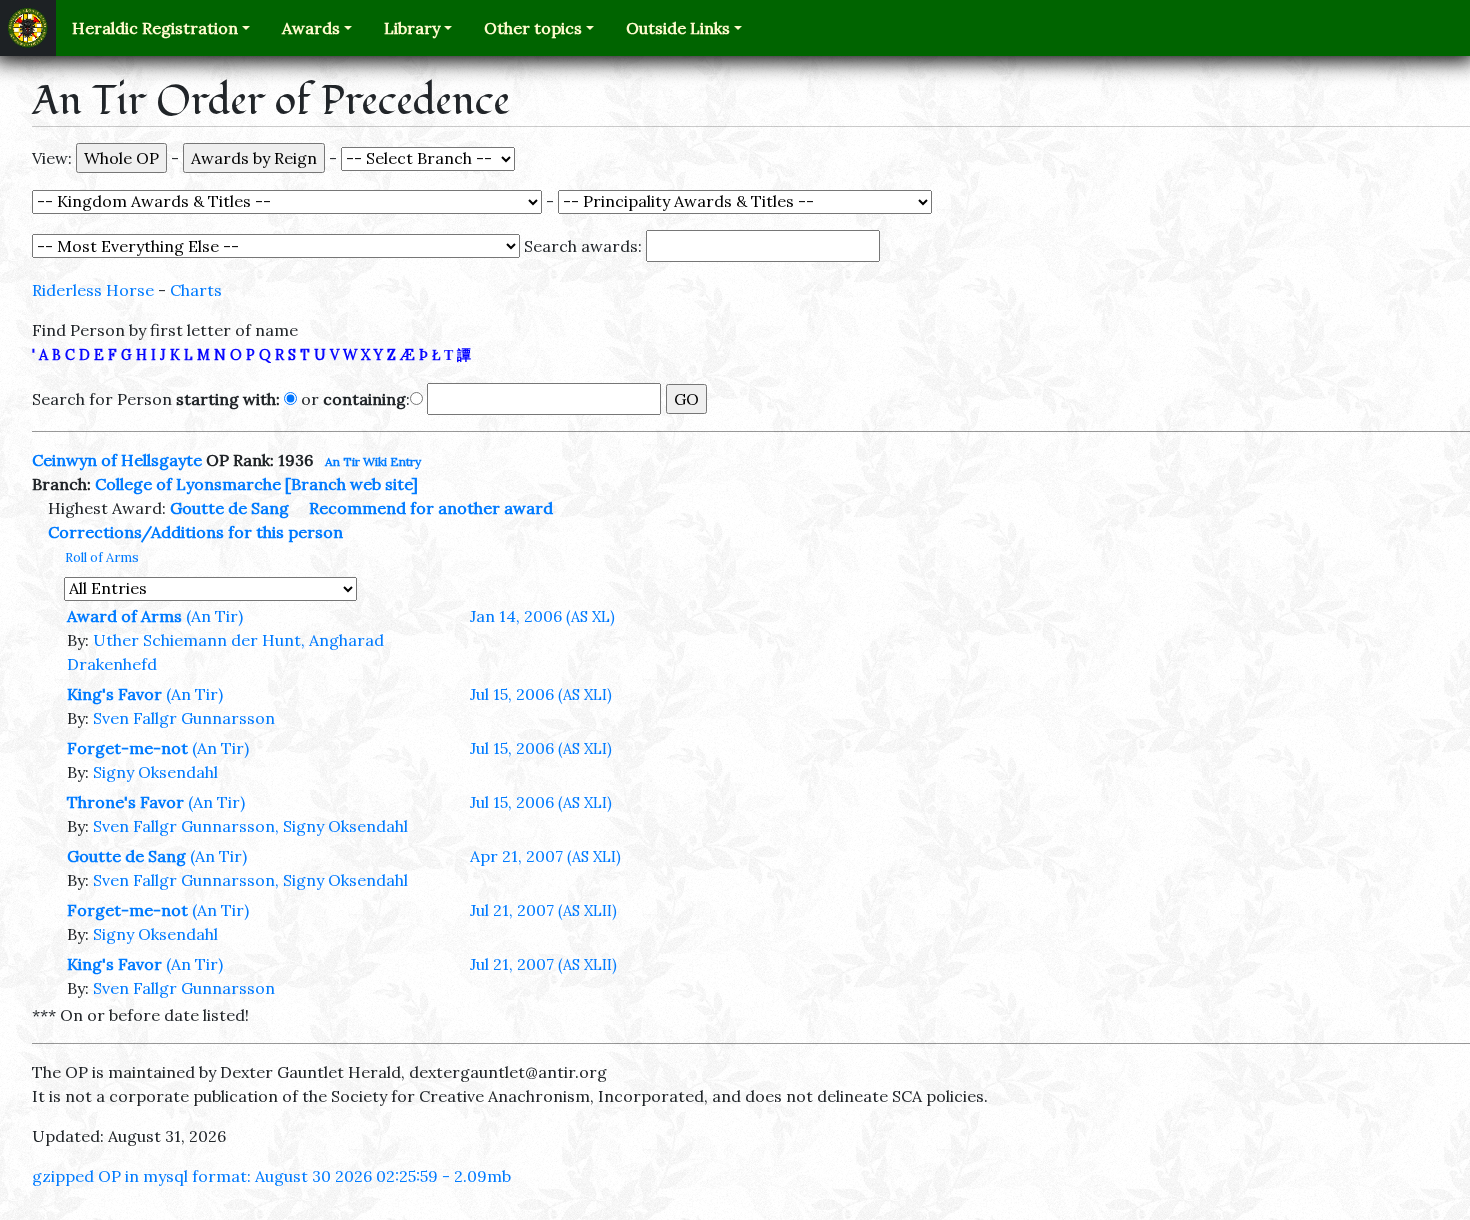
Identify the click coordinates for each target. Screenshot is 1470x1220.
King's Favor (114, 694)
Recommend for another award (431, 508)
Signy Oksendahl (155, 772)
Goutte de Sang (229, 508)
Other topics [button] (533, 28)
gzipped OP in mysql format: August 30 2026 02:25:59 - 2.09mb (271, 1176)
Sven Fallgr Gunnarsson (184, 718)
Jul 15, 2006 (541, 694)
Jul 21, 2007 (543, 910)
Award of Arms (124, 616)
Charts (196, 290)
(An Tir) (214, 616)
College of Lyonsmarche (188, 484)
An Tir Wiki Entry (373, 461)
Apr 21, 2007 (545, 856)
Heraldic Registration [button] (155, 28)
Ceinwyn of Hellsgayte (117, 460)
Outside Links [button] (678, 28)
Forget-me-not (127, 748)
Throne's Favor (125, 802)
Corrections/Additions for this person (195, 532)
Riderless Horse (93, 290)
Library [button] (412, 28)
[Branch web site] (351, 484)
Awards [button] (311, 28)
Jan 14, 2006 (542, 616)
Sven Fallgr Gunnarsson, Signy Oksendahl (250, 826)
